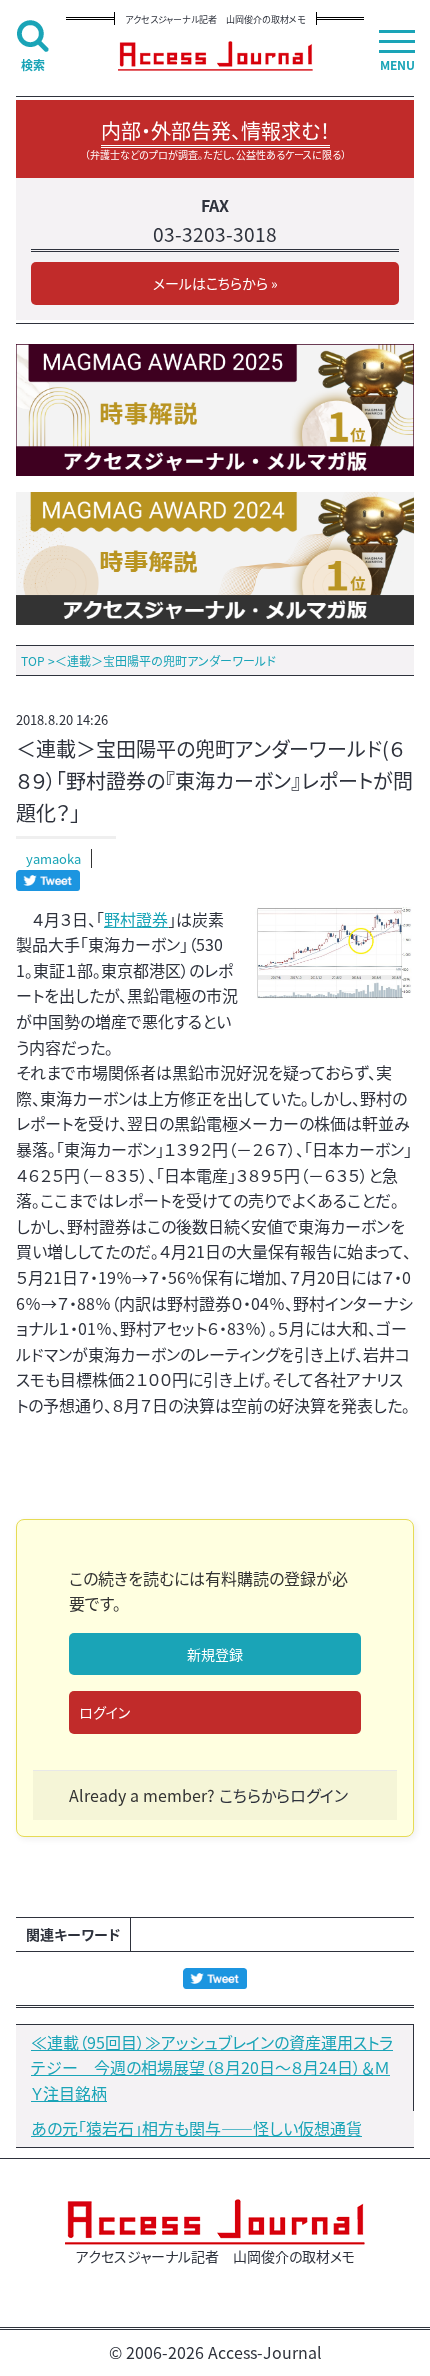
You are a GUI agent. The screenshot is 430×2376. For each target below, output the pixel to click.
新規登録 (215, 1654)
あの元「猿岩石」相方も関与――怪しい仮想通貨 (196, 2128)
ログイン (104, 1712)
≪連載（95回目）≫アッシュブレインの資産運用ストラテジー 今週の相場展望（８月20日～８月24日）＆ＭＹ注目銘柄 (212, 2067)
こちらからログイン (283, 1795)
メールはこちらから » (215, 283)
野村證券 (136, 919)
